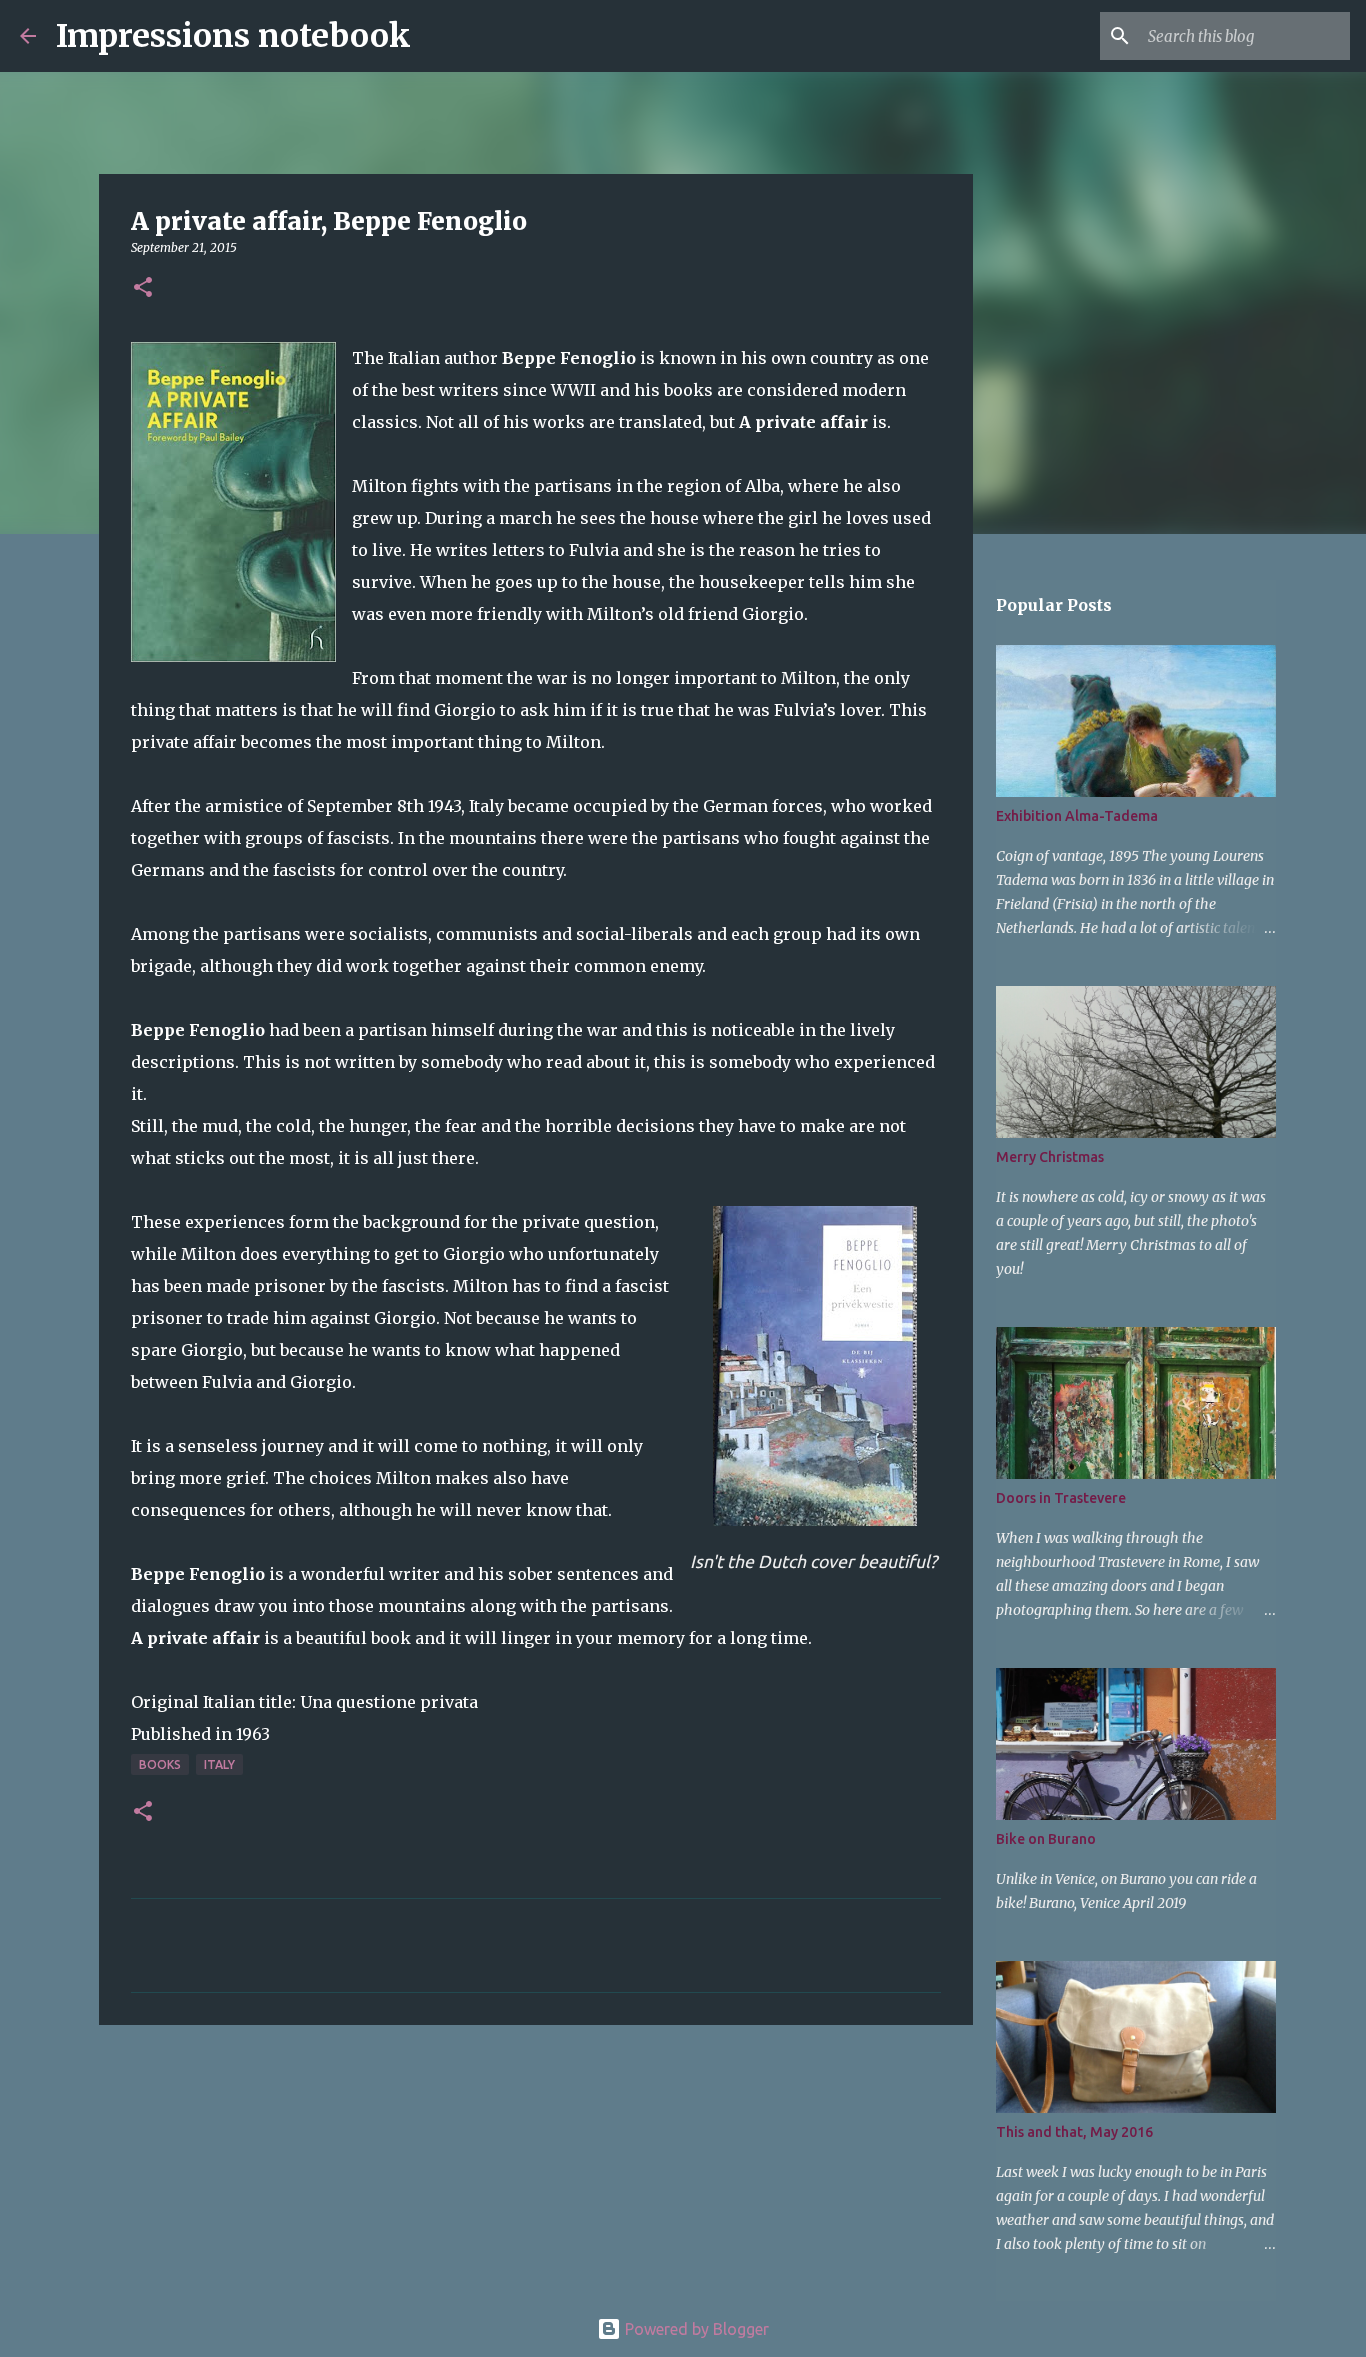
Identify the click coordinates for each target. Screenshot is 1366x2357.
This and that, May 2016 (1074, 2132)
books (160, 1764)
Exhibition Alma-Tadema (1077, 816)
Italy (219, 1764)
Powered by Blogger (695, 2329)
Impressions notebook (233, 36)
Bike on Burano (1046, 1839)
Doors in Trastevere (1061, 1498)
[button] (143, 288)
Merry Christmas (1050, 1157)
